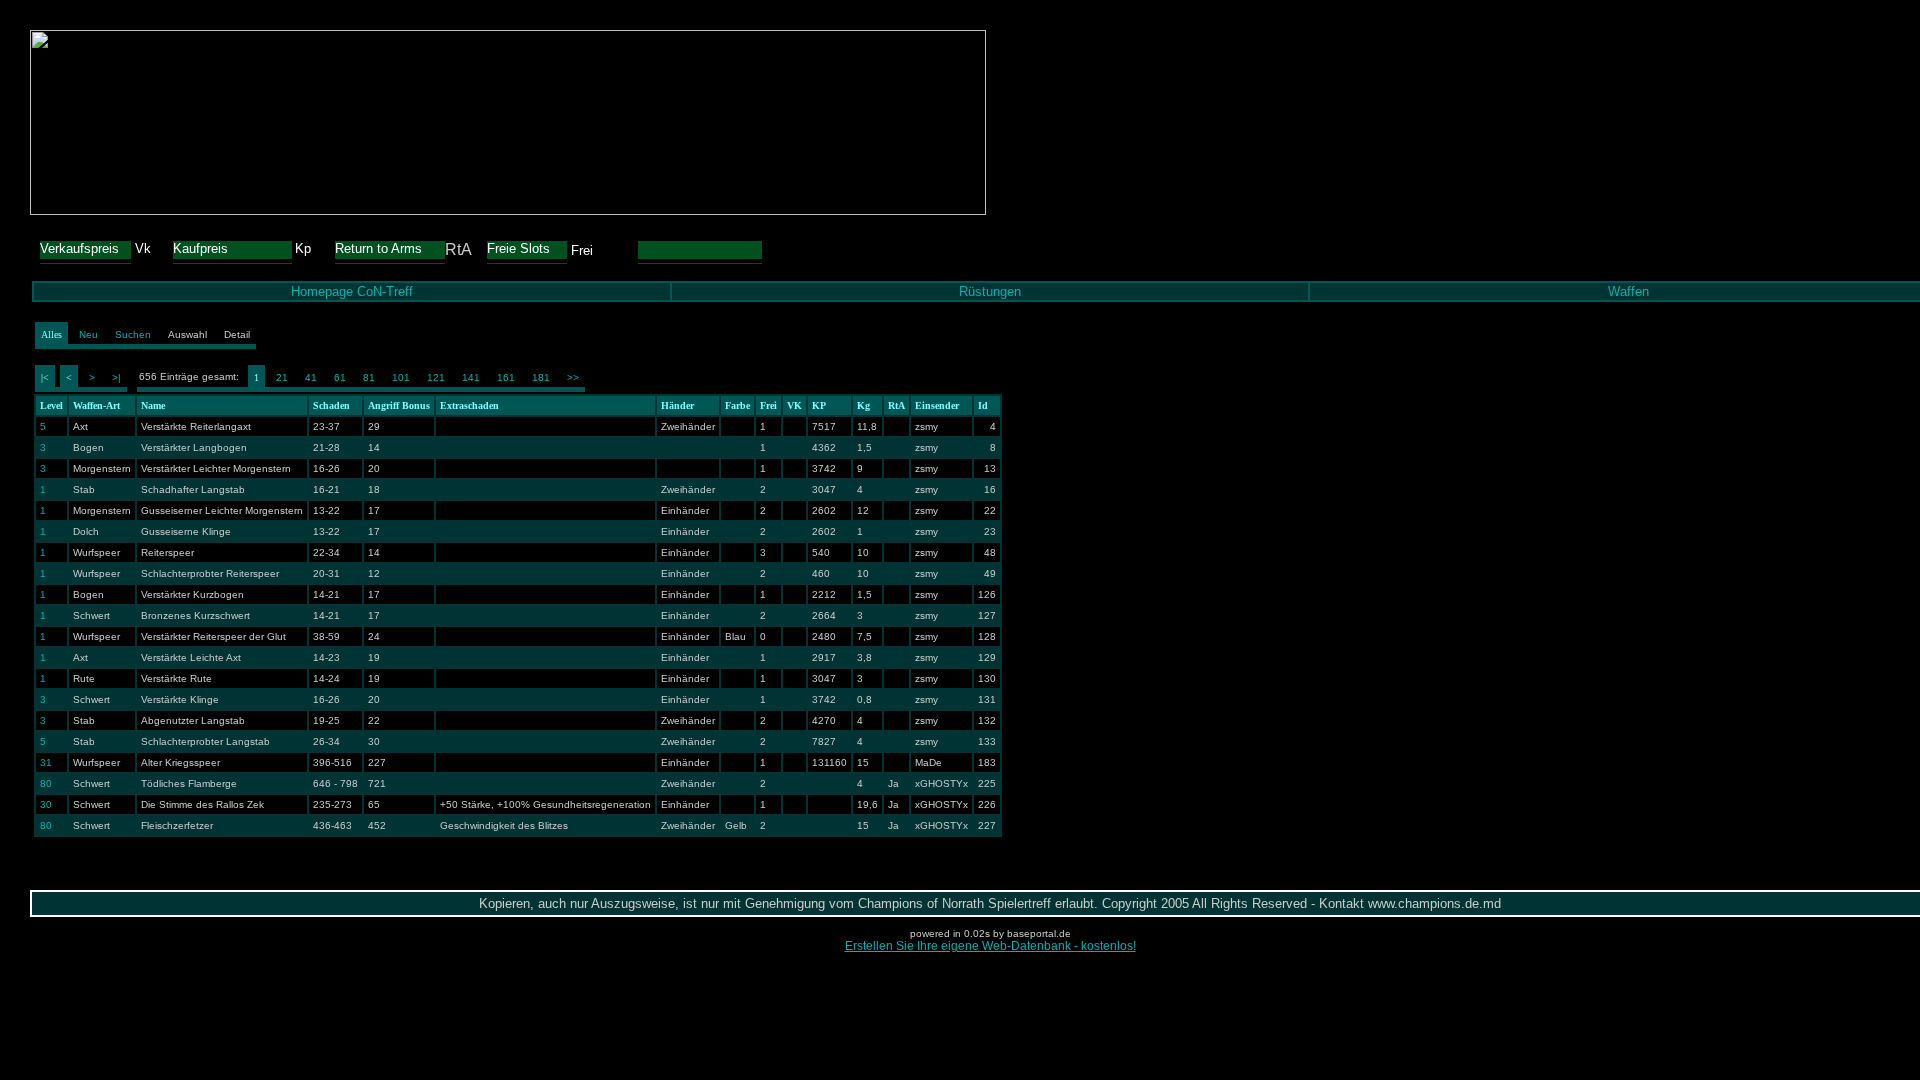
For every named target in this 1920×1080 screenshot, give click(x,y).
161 (506, 377)
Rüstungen (990, 291)
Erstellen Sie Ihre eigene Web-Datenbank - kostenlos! (990, 946)
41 (311, 377)
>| (116, 377)
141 (471, 377)
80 (46, 783)
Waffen (1628, 291)
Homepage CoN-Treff (352, 291)
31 (46, 762)
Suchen (133, 334)
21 (282, 377)
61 (340, 377)
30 (46, 804)
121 (436, 377)
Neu (88, 334)
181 (541, 377)
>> (573, 377)
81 (369, 377)
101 (401, 377)
